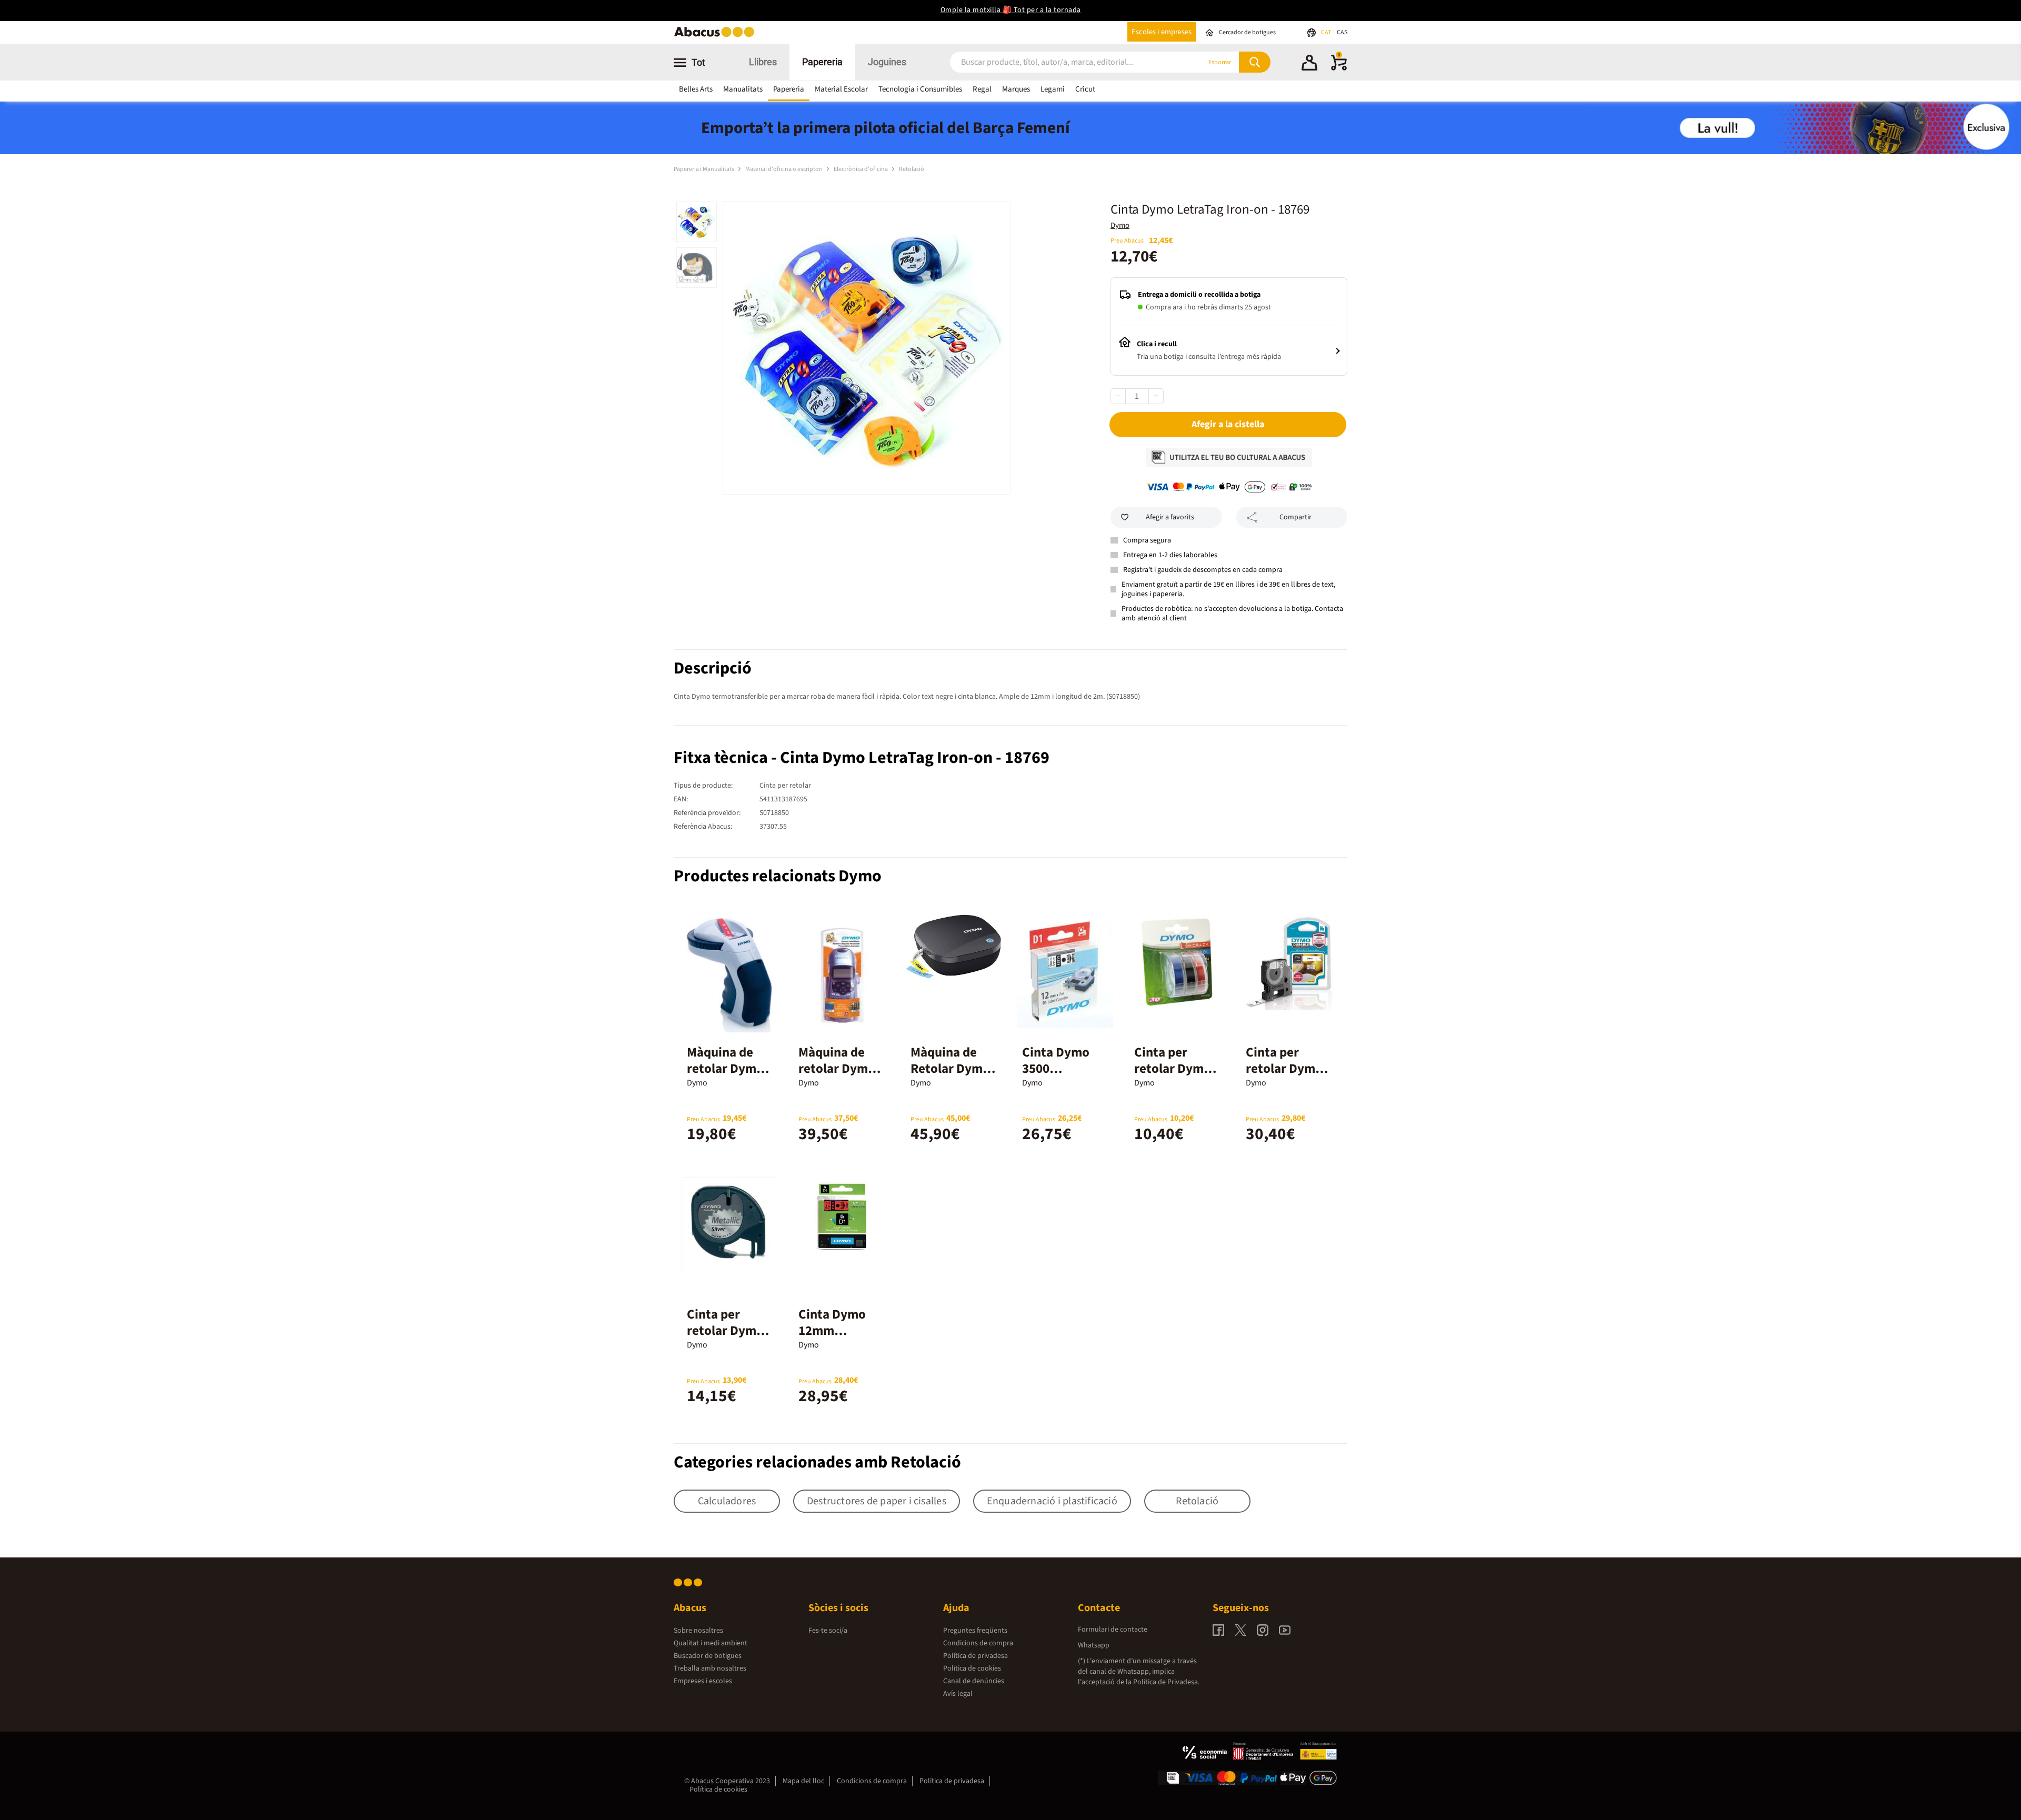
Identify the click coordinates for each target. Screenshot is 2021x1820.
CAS (1342, 32)
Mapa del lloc (803, 1781)
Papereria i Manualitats (704, 169)
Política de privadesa (976, 1656)
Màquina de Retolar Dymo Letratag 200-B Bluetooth (953, 1077)
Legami (1053, 89)
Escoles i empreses (1162, 32)
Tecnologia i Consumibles (920, 89)
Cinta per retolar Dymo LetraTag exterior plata (727, 1339)
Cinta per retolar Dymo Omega (1173, 1069)
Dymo (1120, 225)
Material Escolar (841, 89)
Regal (982, 89)
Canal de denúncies (974, 1681)
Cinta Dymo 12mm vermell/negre (839, 1331)
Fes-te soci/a (828, 1631)
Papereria (822, 62)
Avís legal (958, 1694)
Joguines (887, 62)
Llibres (763, 62)
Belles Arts (696, 89)
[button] (1309, 64)
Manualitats (743, 89)
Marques (1016, 89)
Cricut (1085, 89)
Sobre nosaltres (698, 1631)
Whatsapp (1094, 1645)
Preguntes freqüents (975, 1631)
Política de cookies (972, 1668)
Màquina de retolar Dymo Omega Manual (729, 1069)
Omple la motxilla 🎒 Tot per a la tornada (1011, 10)
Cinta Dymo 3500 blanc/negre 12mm (1057, 1077)
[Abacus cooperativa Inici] (717, 36)
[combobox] (1063, 62)
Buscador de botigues (708, 1656)
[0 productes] (1339, 68)
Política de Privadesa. (1166, 1682)
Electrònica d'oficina (861, 169)
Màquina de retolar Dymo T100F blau (837, 1069)
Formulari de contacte (1113, 1630)
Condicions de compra (978, 1643)
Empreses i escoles (703, 1681)
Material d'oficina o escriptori (784, 169)
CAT (1327, 32)
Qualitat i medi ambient (711, 1643)
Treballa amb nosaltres (710, 1668)
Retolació (912, 169)
